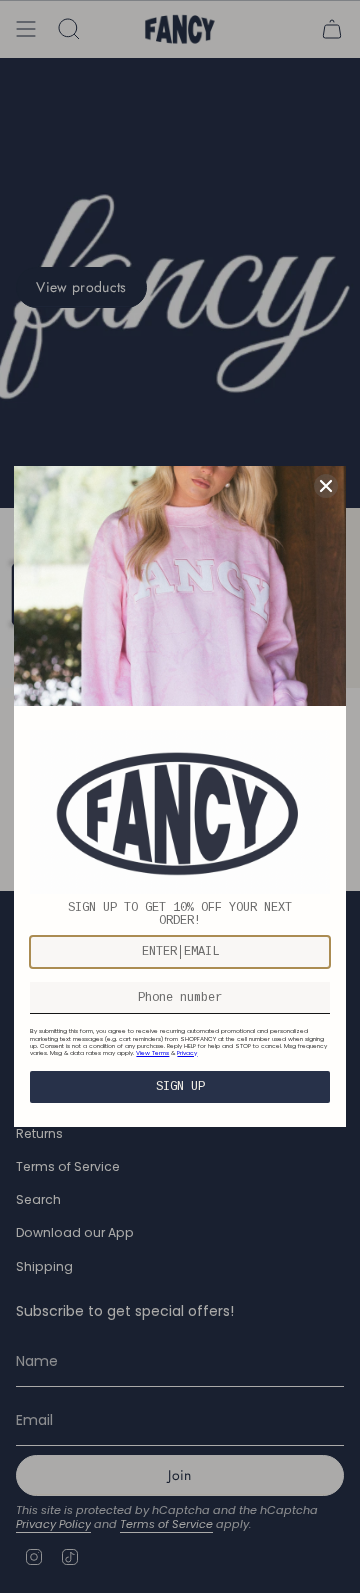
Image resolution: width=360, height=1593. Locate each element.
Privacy (187, 1053)
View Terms (152, 1053)
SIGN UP (180, 1087)
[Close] (326, 486)
